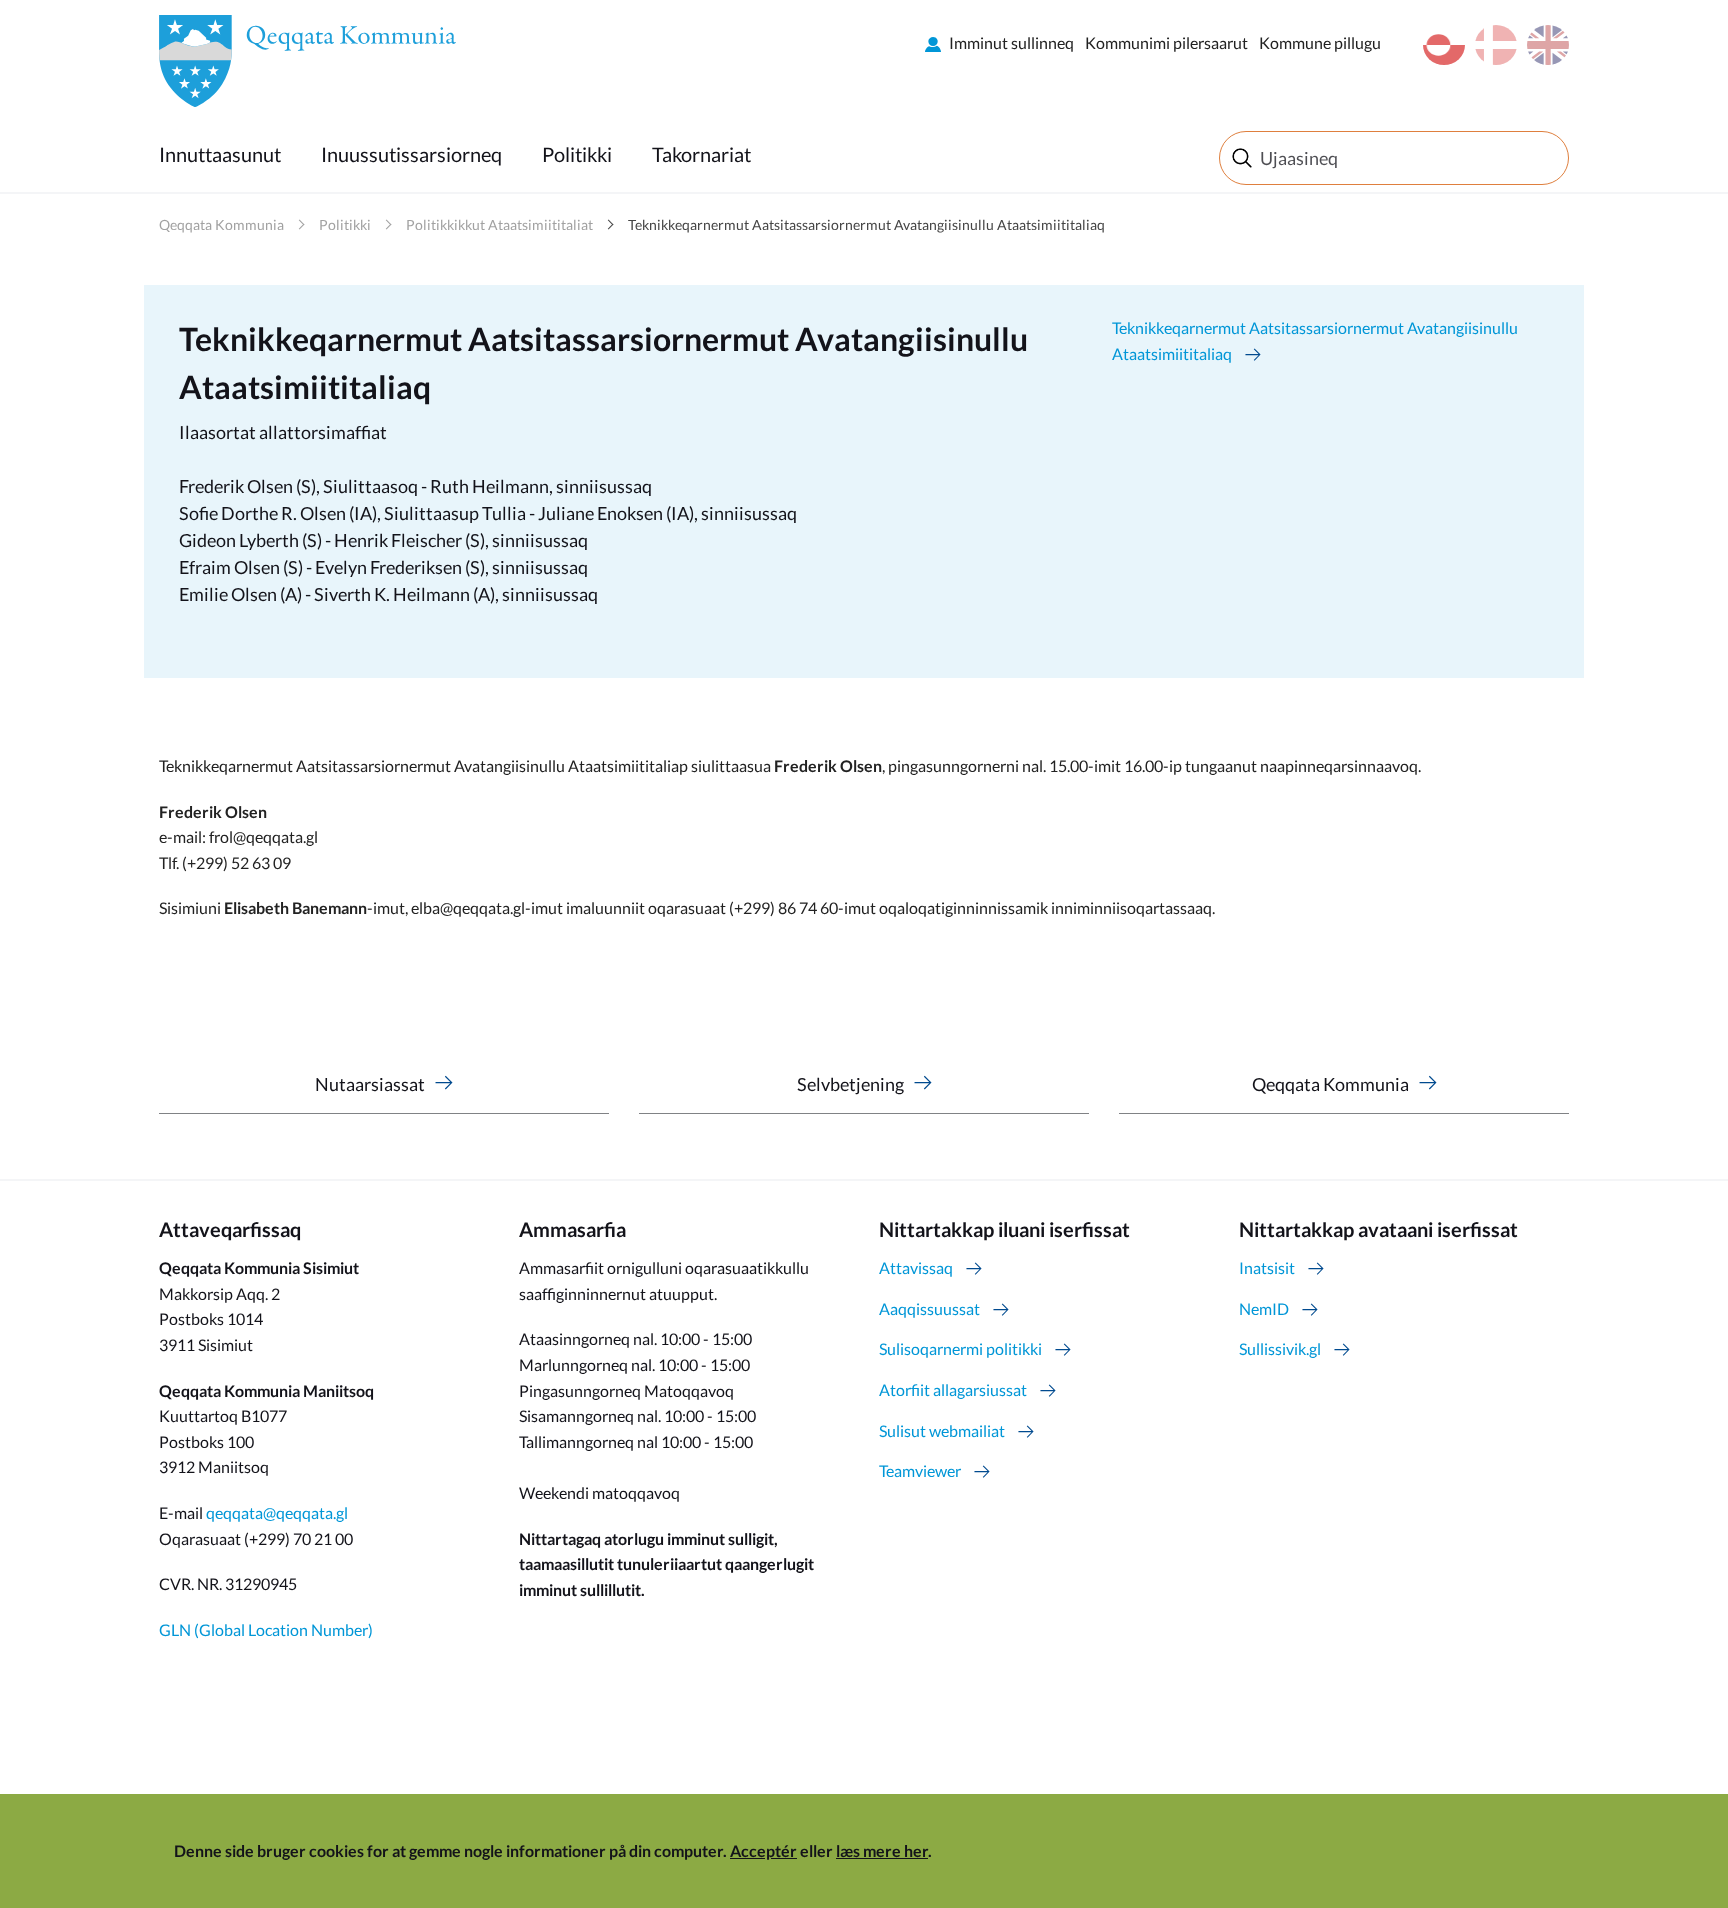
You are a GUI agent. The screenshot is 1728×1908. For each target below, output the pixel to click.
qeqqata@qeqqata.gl (277, 1512)
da (1496, 45)
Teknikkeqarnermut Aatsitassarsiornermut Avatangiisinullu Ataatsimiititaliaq (866, 224)
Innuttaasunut (220, 154)
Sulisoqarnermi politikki (960, 1348)
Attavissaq (916, 1267)
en (1548, 45)
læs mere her (882, 1850)
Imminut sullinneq (1011, 42)
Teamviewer (920, 1470)
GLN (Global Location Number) (266, 1629)
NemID (1264, 1308)
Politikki (577, 154)
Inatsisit (1267, 1267)
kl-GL (1444, 45)
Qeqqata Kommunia (221, 224)
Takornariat (701, 154)
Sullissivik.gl (1280, 1348)
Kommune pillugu (1320, 42)
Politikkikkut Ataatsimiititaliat (499, 224)
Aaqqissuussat (929, 1308)
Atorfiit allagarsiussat (953, 1389)
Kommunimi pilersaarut (1166, 42)
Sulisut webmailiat (942, 1430)
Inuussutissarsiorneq (411, 154)
